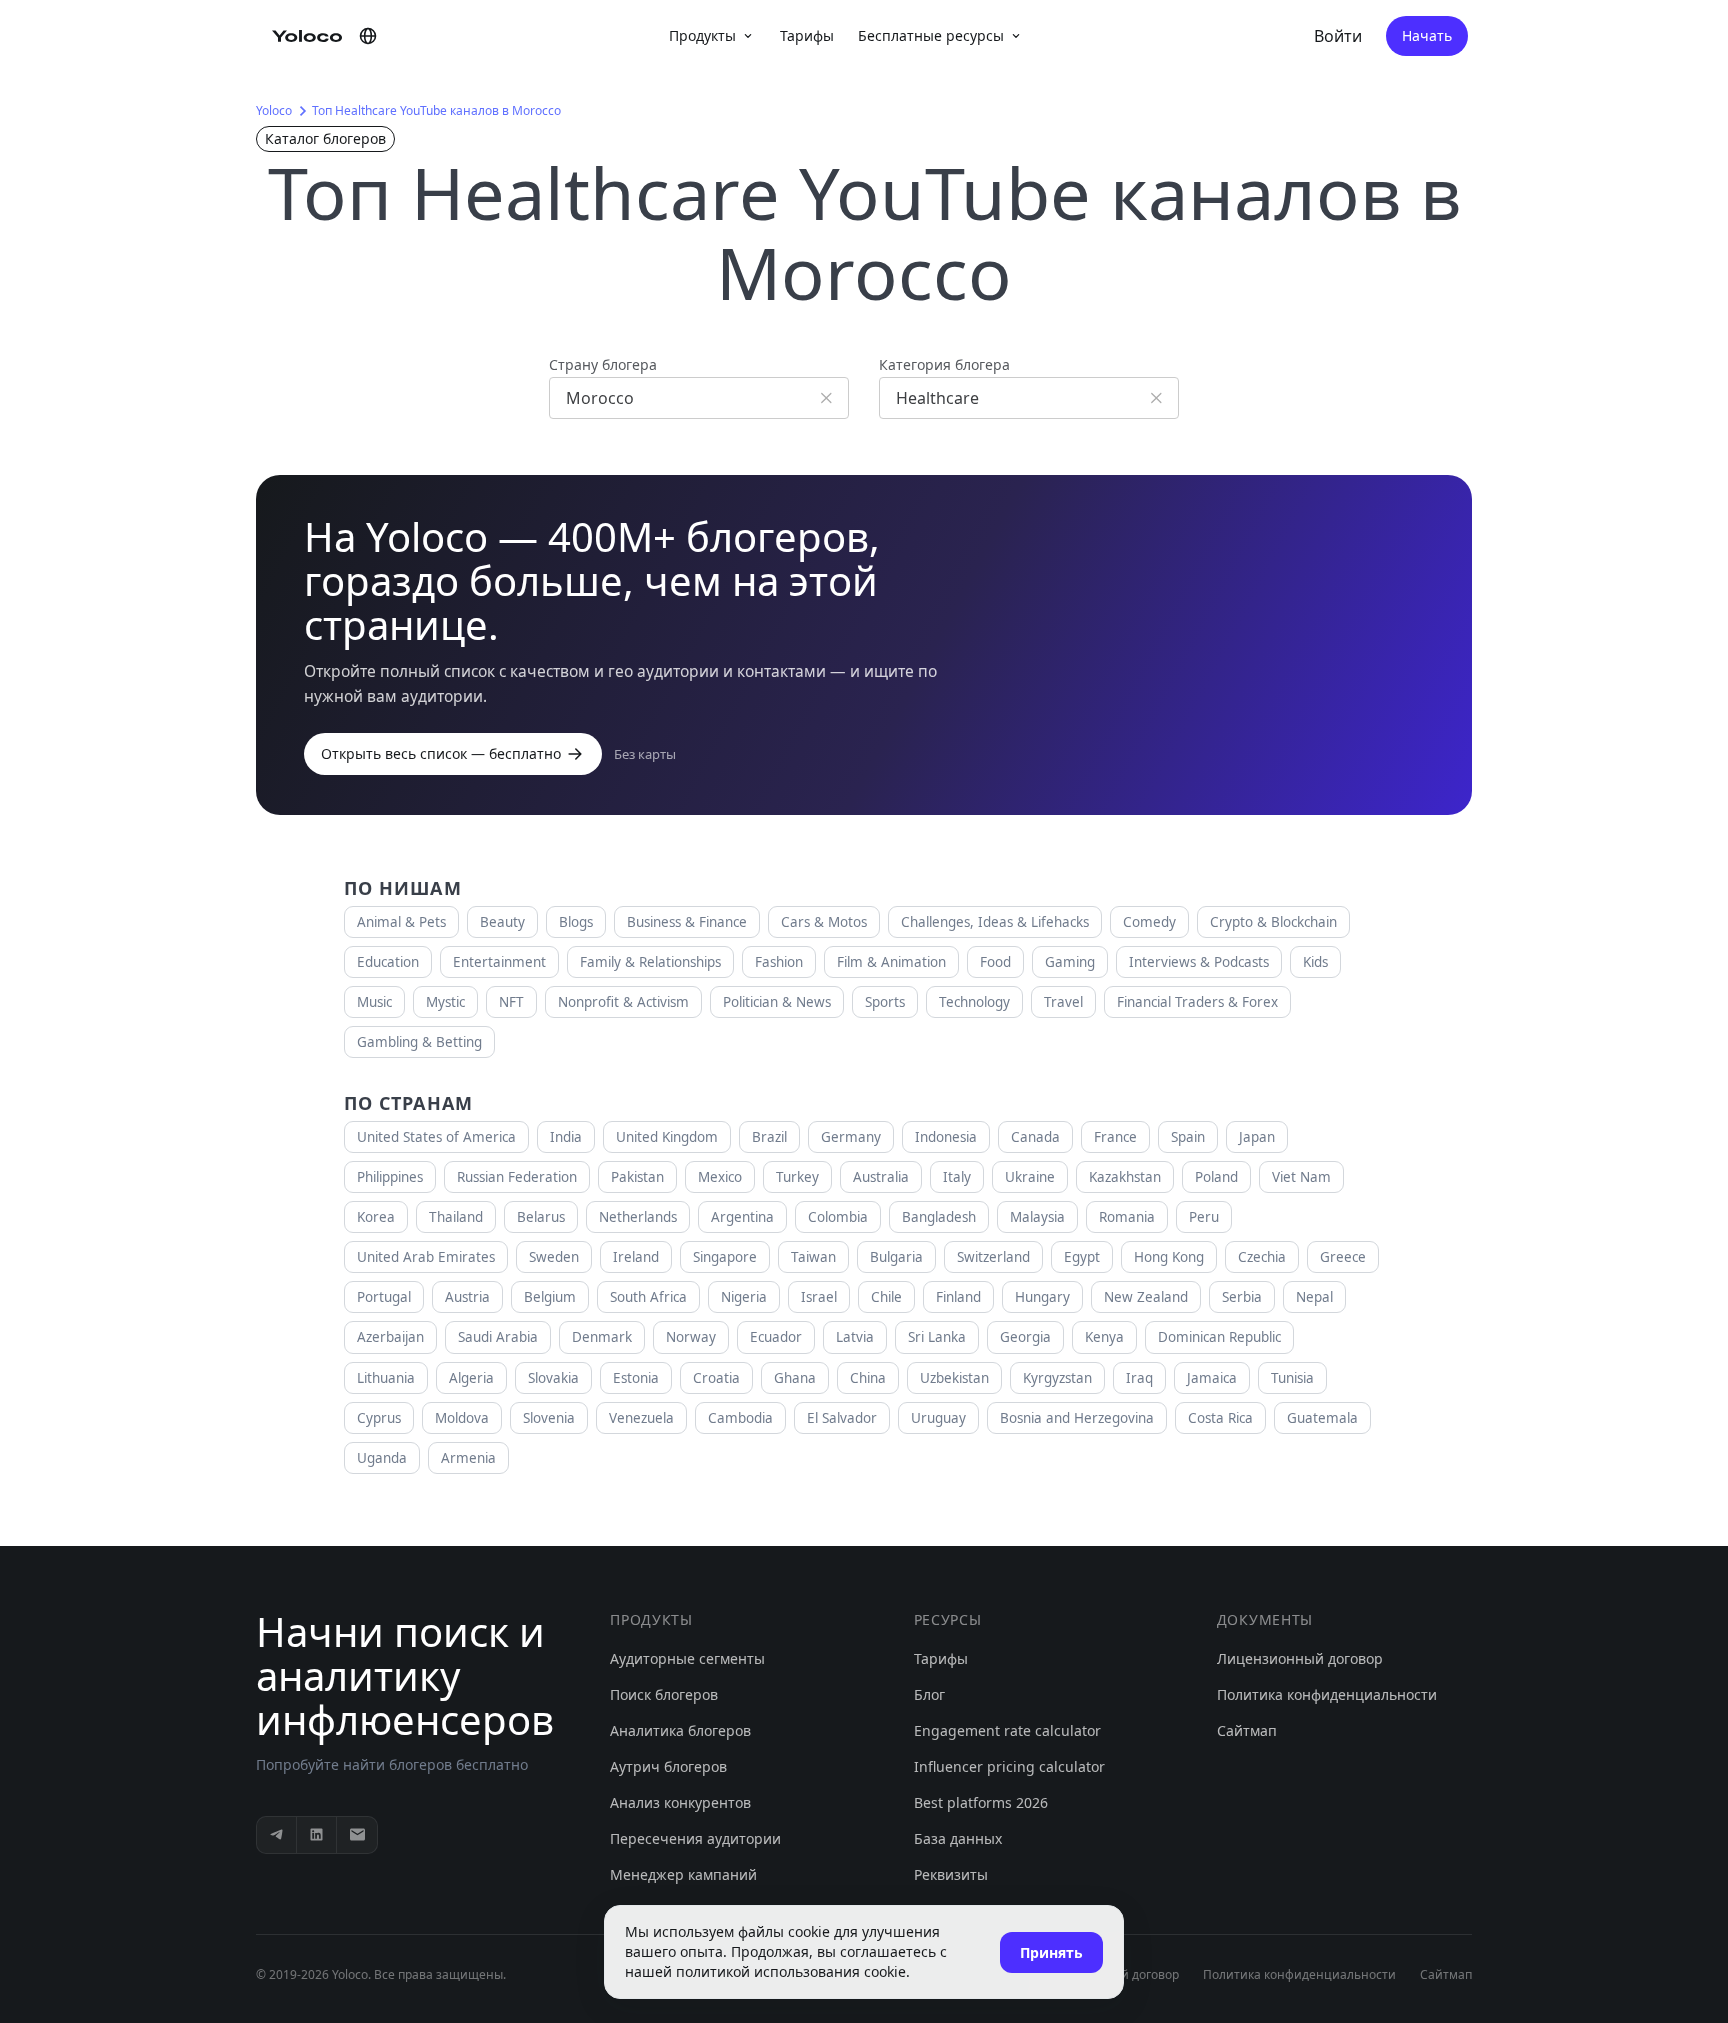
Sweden (554, 1257)
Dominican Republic (1219, 1337)
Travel (1063, 1002)
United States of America (436, 1137)
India (566, 1137)
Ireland (636, 1257)
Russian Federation (517, 1177)
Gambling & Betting (419, 1042)
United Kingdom (667, 1137)
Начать (1427, 35)
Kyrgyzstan (1057, 1378)
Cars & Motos (824, 922)
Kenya (1104, 1337)
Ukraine (1030, 1177)
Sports (885, 1002)
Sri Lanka (937, 1337)
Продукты (702, 35)
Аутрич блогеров (668, 1766)
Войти (1338, 36)
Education (388, 962)
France (1115, 1137)
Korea (376, 1217)
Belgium (550, 1297)
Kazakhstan (1125, 1177)
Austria (467, 1297)
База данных (958, 1838)
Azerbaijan (390, 1337)
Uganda (382, 1458)
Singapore (725, 1257)
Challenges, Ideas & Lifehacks (995, 922)
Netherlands (638, 1217)
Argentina (742, 1217)
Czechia (1262, 1257)
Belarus (541, 1217)
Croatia (716, 1378)
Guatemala (1322, 1418)
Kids (1315, 962)
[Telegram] (277, 1835)
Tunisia (1292, 1378)
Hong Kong (1169, 1257)
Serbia (1242, 1297)
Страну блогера (603, 364)
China (868, 1378)
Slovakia (553, 1378)
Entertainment (499, 962)
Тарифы (807, 35)
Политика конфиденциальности (1327, 1694)
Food (995, 962)
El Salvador (842, 1418)
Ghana (795, 1378)
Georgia (1025, 1337)
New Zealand (1146, 1297)
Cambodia (740, 1418)
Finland (958, 1297)
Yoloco (274, 110)
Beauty (502, 922)
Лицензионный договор (1300, 1658)
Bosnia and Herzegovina (1077, 1418)
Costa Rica (1220, 1418)
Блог (929, 1694)
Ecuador (776, 1337)
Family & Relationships (650, 962)
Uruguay (938, 1418)
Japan (1257, 1137)
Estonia (636, 1378)
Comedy (1149, 922)
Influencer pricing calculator (1009, 1766)
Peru (1204, 1217)
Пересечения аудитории (695, 1838)
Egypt (1082, 1257)
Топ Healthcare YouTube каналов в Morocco (436, 110)
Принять (1051, 1952)
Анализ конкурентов (680, 1802)
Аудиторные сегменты (687, 1658)
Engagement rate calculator (1007, 1730)
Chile (886, 1297)
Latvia (855, 1337)
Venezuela (641, 1418)
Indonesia (946, 1137)
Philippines (390, 1177)
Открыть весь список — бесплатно (441, 753)
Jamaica (1212, 1378)
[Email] (357, 1835)
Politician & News (777, 1002)
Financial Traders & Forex (1197, 1002)
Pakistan (637, 1177)
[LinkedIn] (317, 1835)
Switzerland (993, 1257)
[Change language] (368, 36)
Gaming (1070, 962)
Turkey (797, 1177)
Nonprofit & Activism (623, 1002)
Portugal (384, 1297)
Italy (957, 1177)
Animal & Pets (401, 922)
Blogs (576, 922)
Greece (1343, 1257)
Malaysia (1037, 1217)
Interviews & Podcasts (1199, 962)
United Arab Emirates (426, 1257)
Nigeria (744, 1297)
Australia (881, 1177)
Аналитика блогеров (680, 1730)
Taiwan (813, 1257)
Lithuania (386, 1378)
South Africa (648, 1297)
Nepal (1314, 1297)
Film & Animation (891, 962)
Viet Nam (1301, 1177)
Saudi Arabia (498, 1337)
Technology (974, 1002)
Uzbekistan (954, 1378)
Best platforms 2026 (981, 1802)
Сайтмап (1247, 1730)
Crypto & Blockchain (1273, 922)
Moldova (462, 1418)
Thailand (456, 1217)
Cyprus (379, 1418)
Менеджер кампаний (683, 1874)
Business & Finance (687, 922)
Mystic (445, 1002)
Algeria (471, 1378)
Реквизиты (951, 1874)
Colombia (838, 1217)
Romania (1127, 1217)
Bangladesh (939, 1217)
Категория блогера (944, 364)
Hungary (1042, 1297)
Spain (1188, 1137)
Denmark (602, 1337)
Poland (1216, 1177)
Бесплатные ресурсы (931, 35)
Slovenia (549, 1418)
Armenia (468, 1458)
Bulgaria (896, 1257)
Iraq (1139, 1378)
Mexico (720, 1177)
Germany (851, 1137)
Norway (691, 1337)
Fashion (779, 962)
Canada (1035, 1137)
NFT (511, 1002)
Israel (819, 1297)
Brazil (769, 1137)
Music (374, 1002)
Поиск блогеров (664, 1694)
